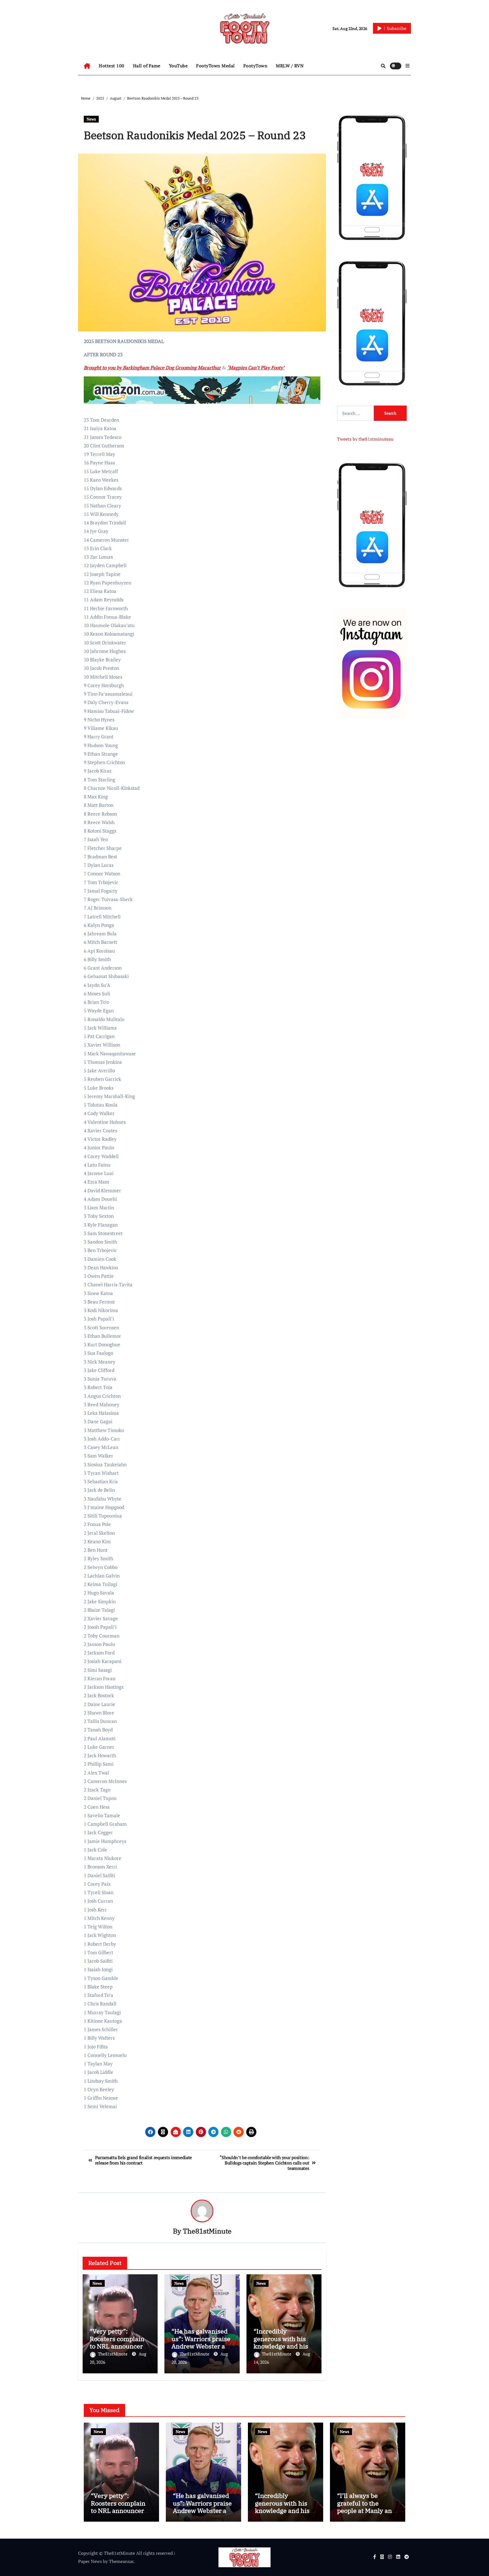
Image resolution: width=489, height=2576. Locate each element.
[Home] (87, 66)
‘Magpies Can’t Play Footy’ (256, 367)
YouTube (178, 66)
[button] (407, 66)
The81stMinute (207, 2231)
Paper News (90, 2561)
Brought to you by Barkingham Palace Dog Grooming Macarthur (152, 367)
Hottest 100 (112, 66)
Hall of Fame (147, 66)
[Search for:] (355, 413)
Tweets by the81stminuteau (365, 439)
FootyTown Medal (215, 66)
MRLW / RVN (290, 66)
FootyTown (256, 66)
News (91, 119)
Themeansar (121, 2561)
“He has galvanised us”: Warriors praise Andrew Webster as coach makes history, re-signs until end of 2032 (202, 2514)
